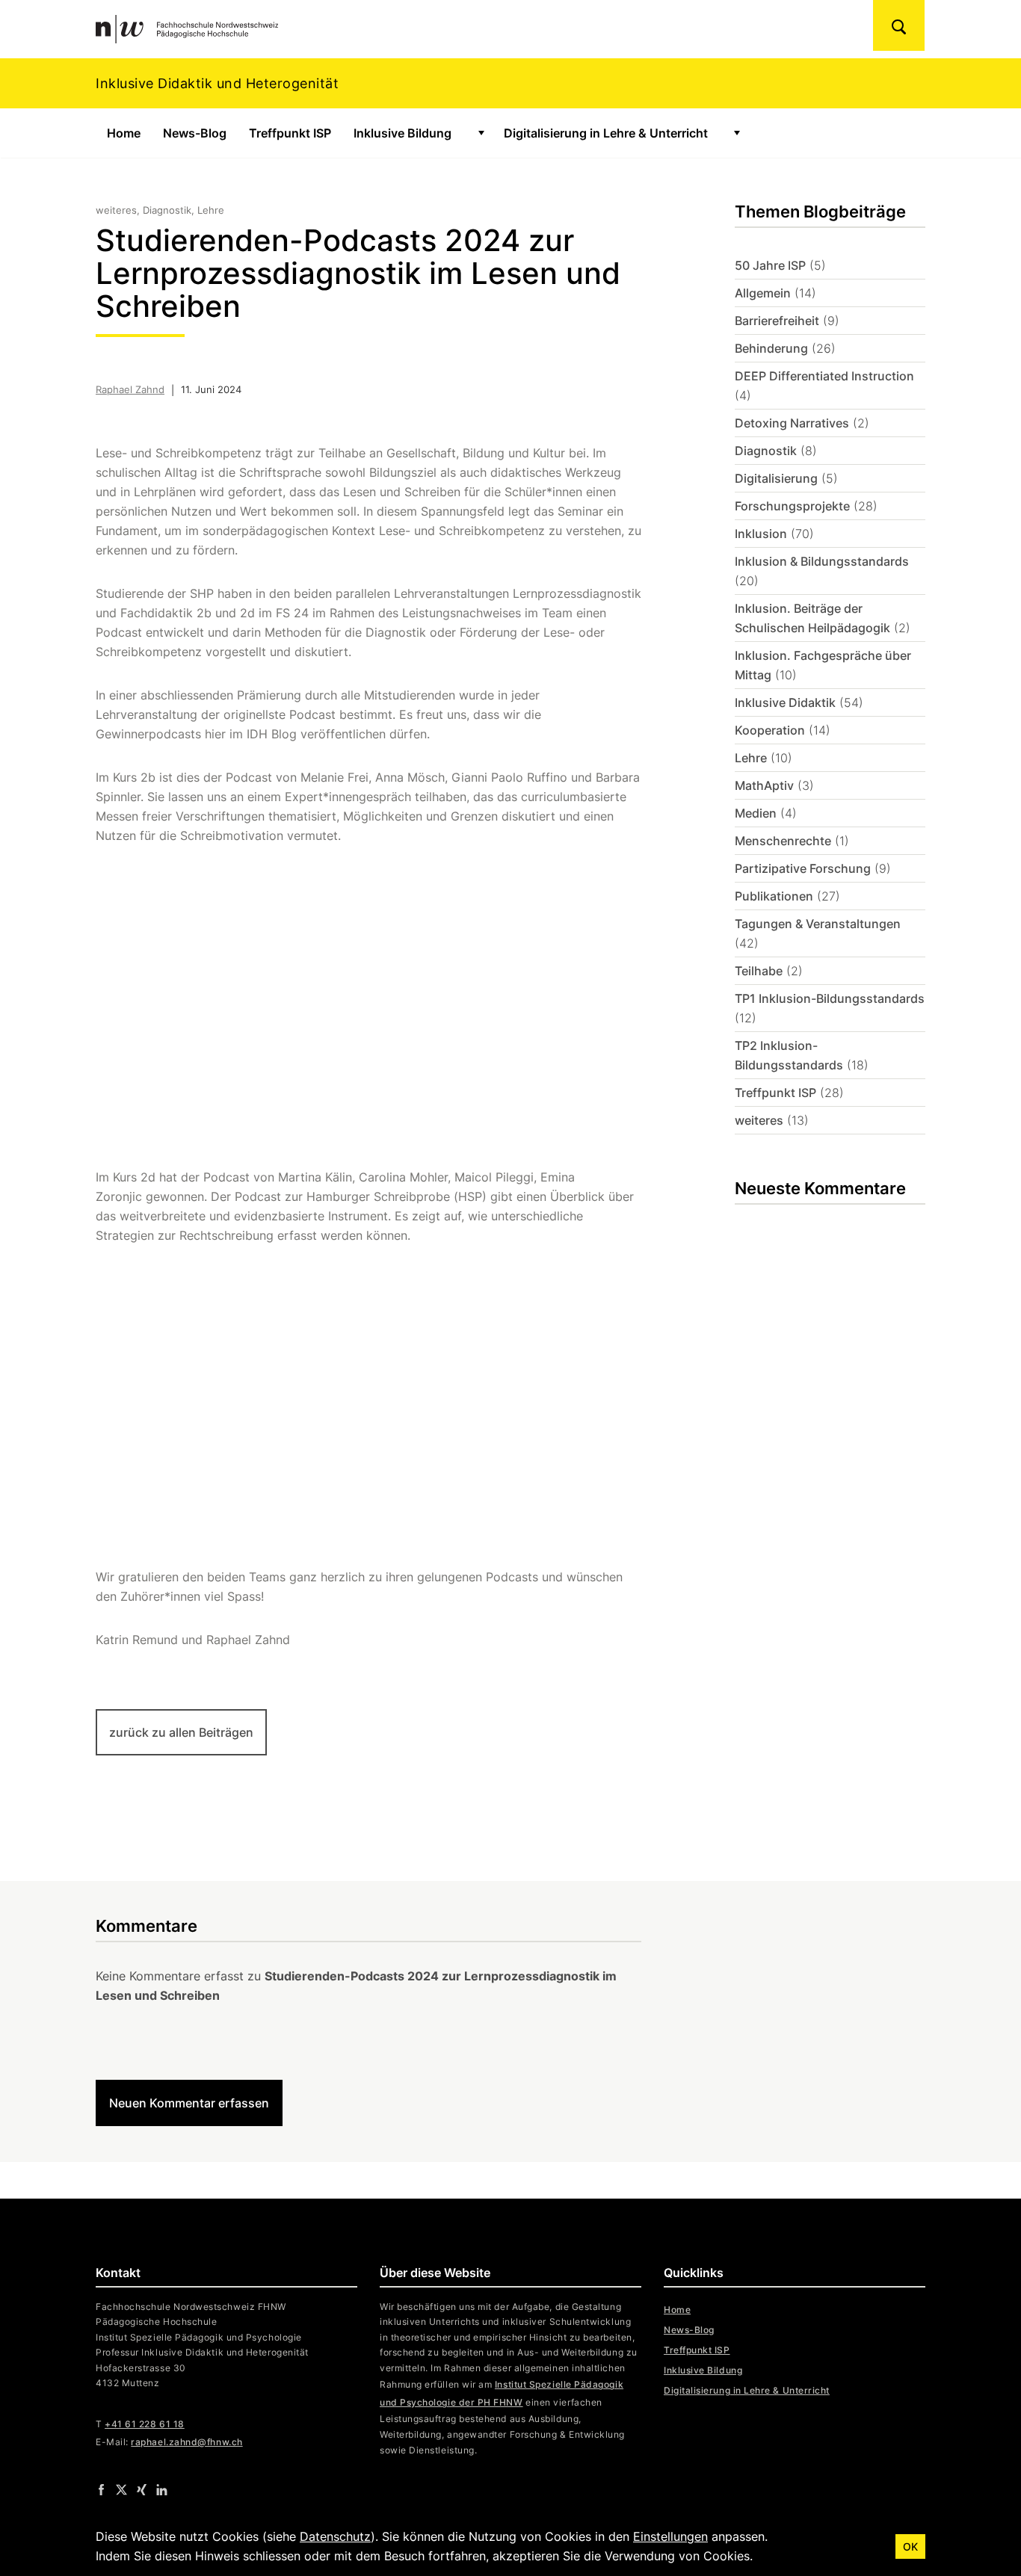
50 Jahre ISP (770, 265)
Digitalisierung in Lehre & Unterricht (606, 133)
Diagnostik (766, 451)
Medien (756, 813)
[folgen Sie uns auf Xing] (142, 2489)
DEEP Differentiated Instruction (824, 376)
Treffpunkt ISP (290, 133)
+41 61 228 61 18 (145, 2424)
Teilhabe (759, 971)
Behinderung (771, 348)
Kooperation (770, 730)
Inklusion (761, 534)
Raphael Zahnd (130, 389)
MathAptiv (764, 785)
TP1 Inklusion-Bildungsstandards (830, 998)
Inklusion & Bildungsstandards (822, 561)
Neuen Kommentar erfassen (189, 2103)
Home (124, 133)
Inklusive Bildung (402, 133)
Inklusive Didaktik (785, 702)
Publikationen (774, 896)
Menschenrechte (783, 841)
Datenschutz (335, 2536)
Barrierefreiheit (777, 321)
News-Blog (195, 133)
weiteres (759, 1120)
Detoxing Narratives (792, 423)
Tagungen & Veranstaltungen (818, 924)
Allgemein (763, 293)
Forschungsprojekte (792, 506)
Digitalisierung (776, 478)
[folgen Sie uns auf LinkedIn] (162, 2489)
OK (910, 2546)
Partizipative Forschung (803, 868)
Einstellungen (670, 2536)
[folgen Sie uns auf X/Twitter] (121, 2489)
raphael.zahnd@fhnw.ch (186, 2442)
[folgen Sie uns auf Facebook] (101, 2489)
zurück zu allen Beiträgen (181, 1732)
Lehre (751, 758)
